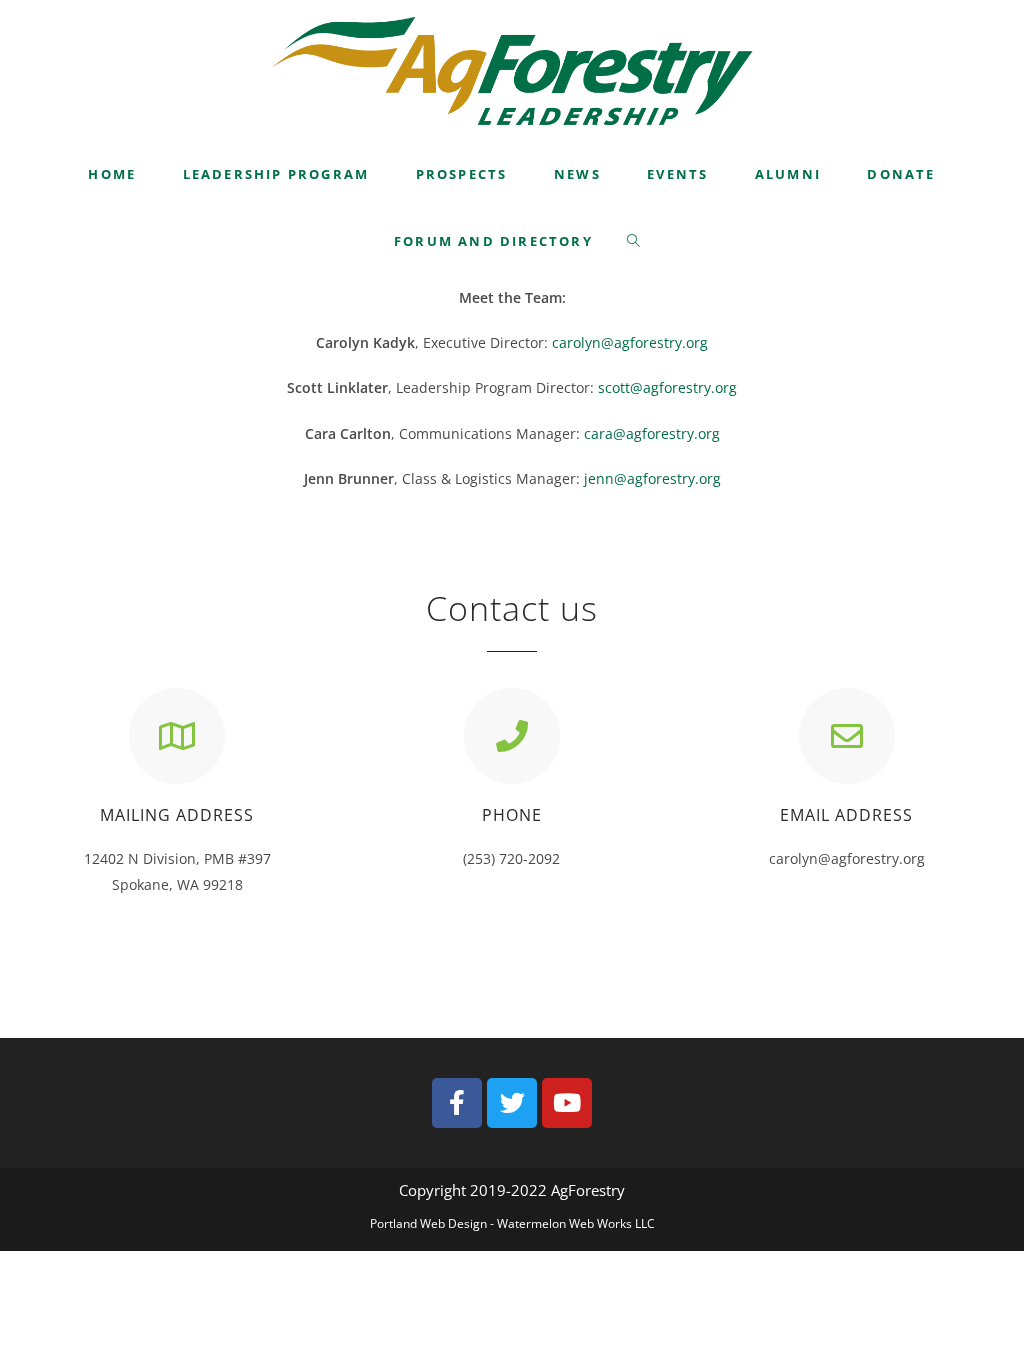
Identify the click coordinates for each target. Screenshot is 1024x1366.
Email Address (846, 815)
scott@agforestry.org (667, 387)
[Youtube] (567, 1103)
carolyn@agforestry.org (630, 342)
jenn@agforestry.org (652, 478)
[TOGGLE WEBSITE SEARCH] (634, 241)
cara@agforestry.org (652, 433)
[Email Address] (847, 736)
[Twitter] (512, 1103)
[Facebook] (457, 1103)
